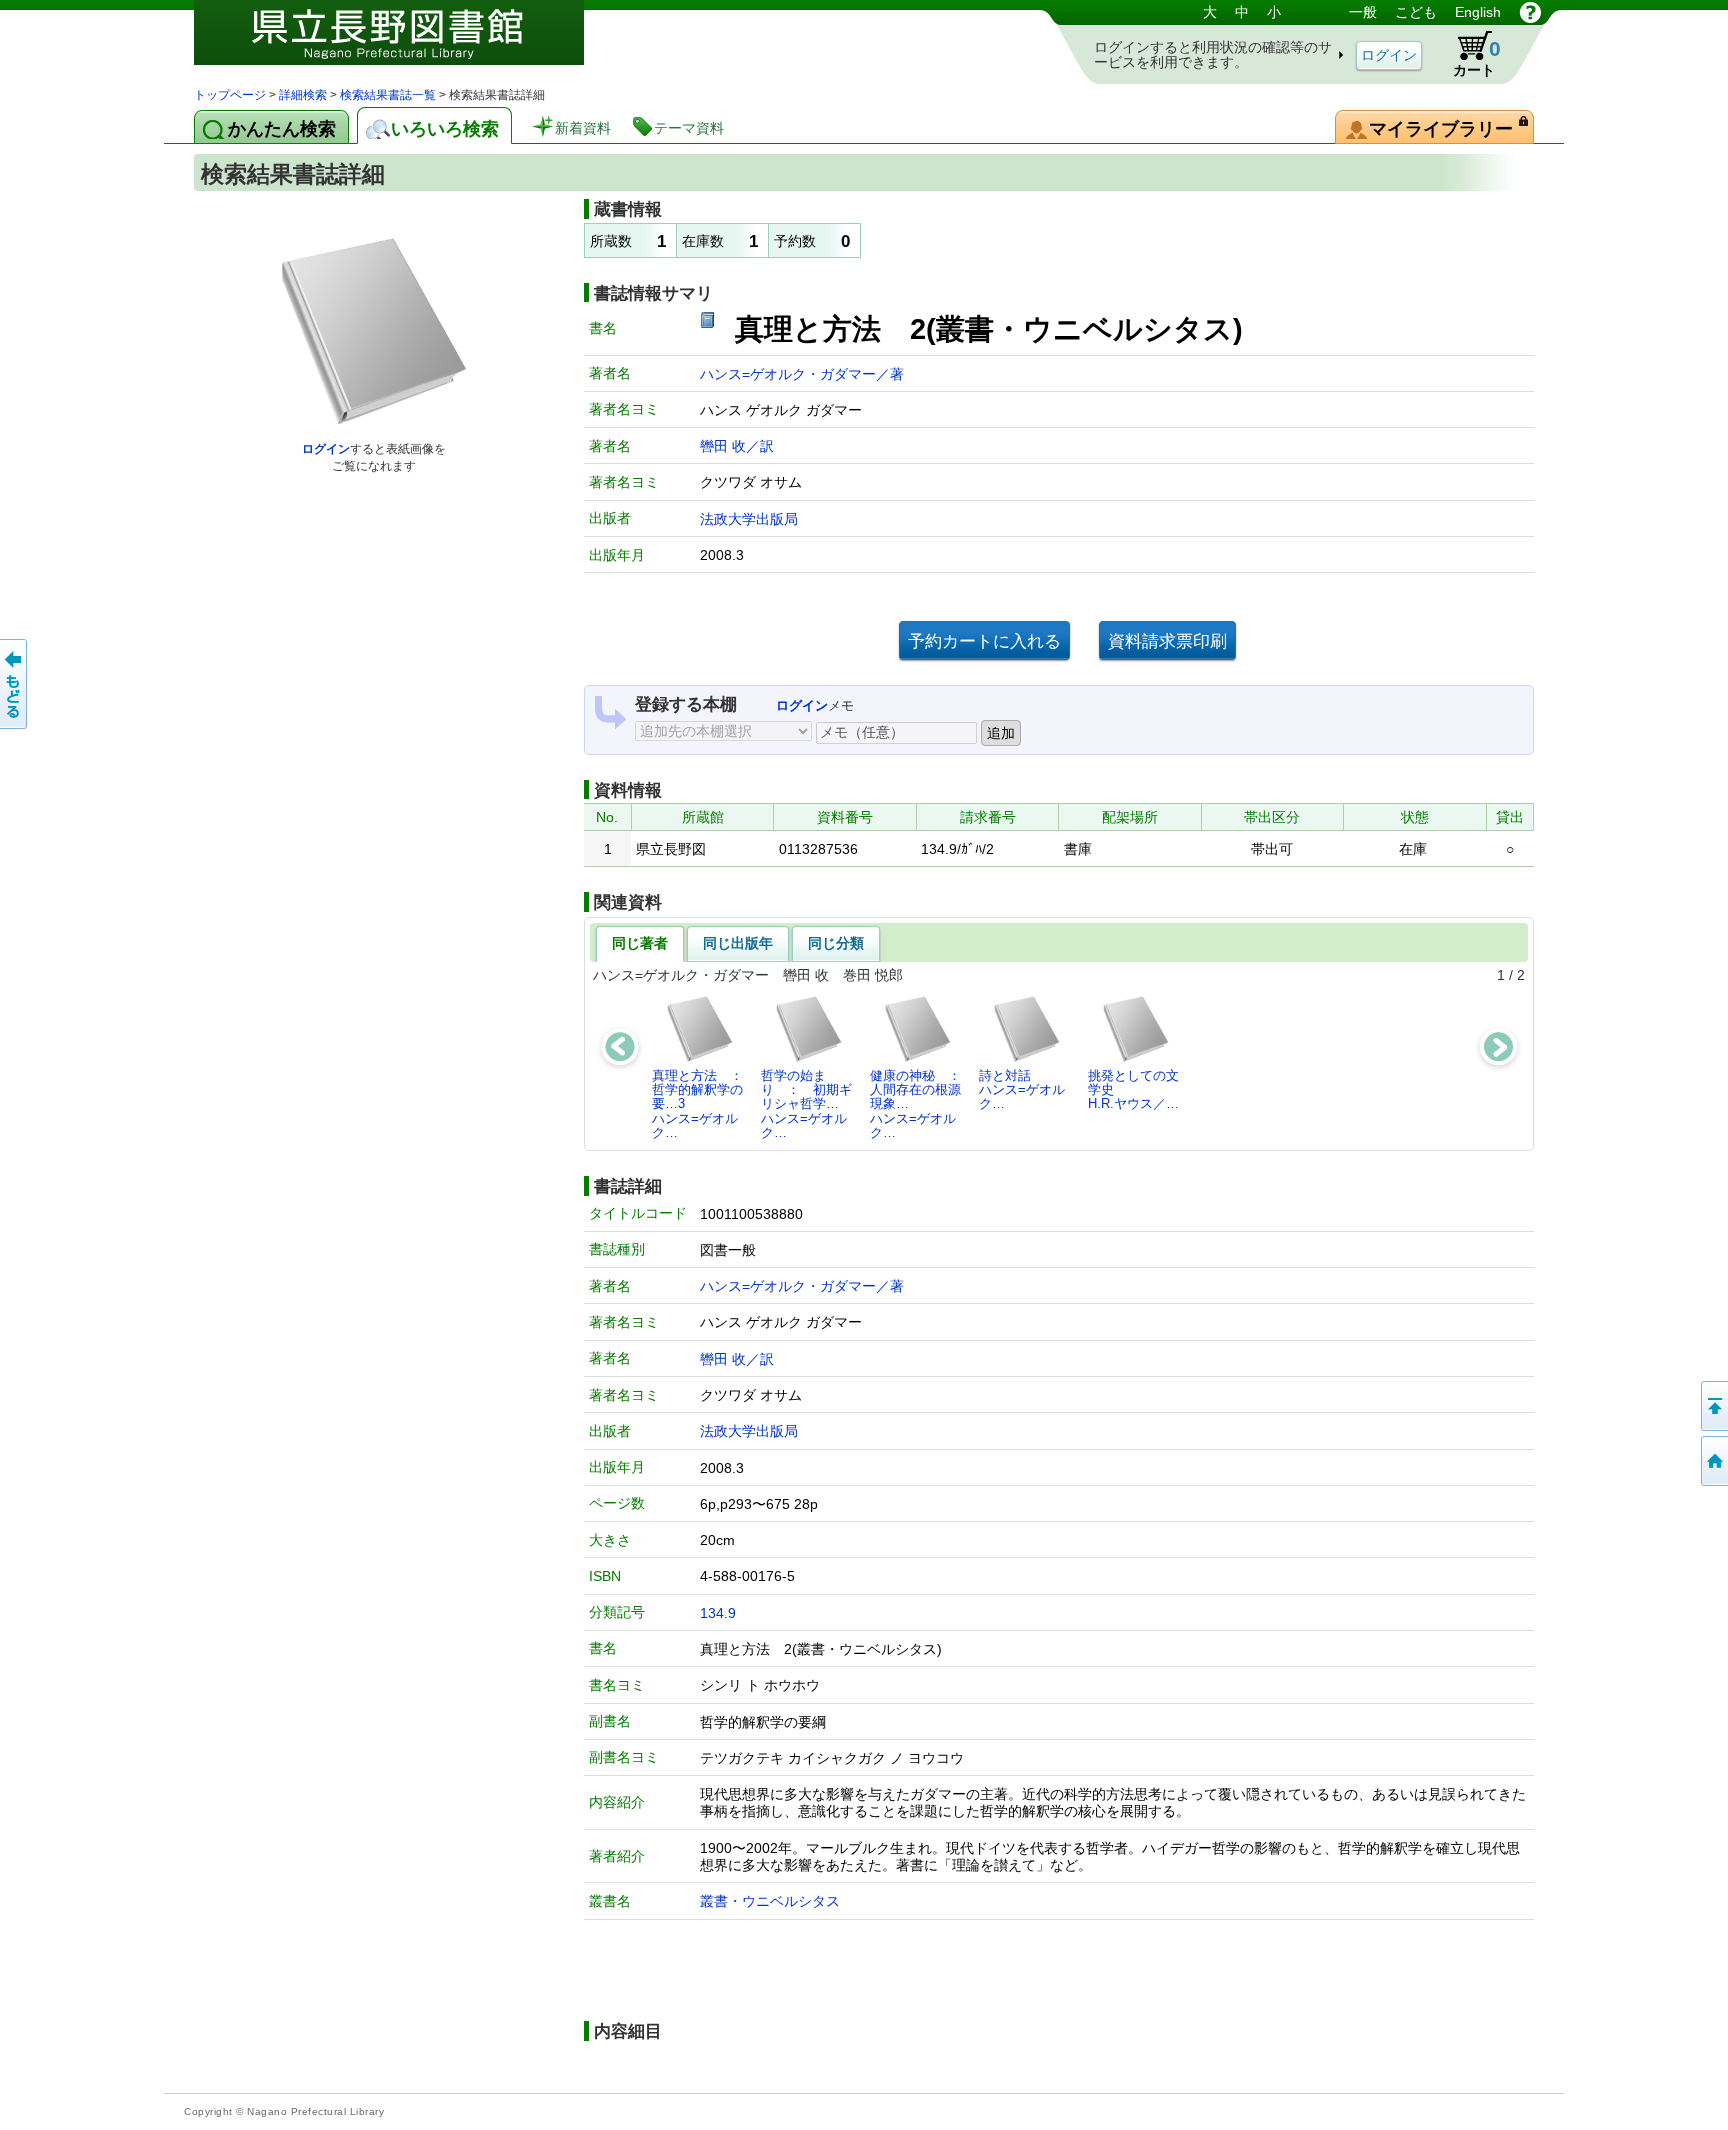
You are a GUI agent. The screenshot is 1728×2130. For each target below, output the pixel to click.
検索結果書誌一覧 (388, 95)
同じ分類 (836, 943)
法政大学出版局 (749, 519)
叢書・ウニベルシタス (770, 1901)
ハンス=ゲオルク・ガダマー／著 (802, 374)
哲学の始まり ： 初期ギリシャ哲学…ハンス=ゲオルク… (806, 1104)
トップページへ (1713, 1461)
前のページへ (15, 684)
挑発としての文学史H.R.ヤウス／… (1133, 1090)
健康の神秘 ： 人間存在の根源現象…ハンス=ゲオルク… (921, 1104)
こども (1416, 12)
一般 (1363, 12)
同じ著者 (640, 943)
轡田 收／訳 (737, 446)
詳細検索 (303, 95)
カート (1477, 57)
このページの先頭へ (1713, 1406)
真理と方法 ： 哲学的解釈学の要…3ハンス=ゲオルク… (703, 1104)
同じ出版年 (738, 943)
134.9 (718, 1613)
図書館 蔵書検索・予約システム (404, 42)
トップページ (230, 95)
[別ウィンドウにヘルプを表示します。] (1530, 12)
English (1478, 12)
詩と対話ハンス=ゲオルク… (1022, 1090)
